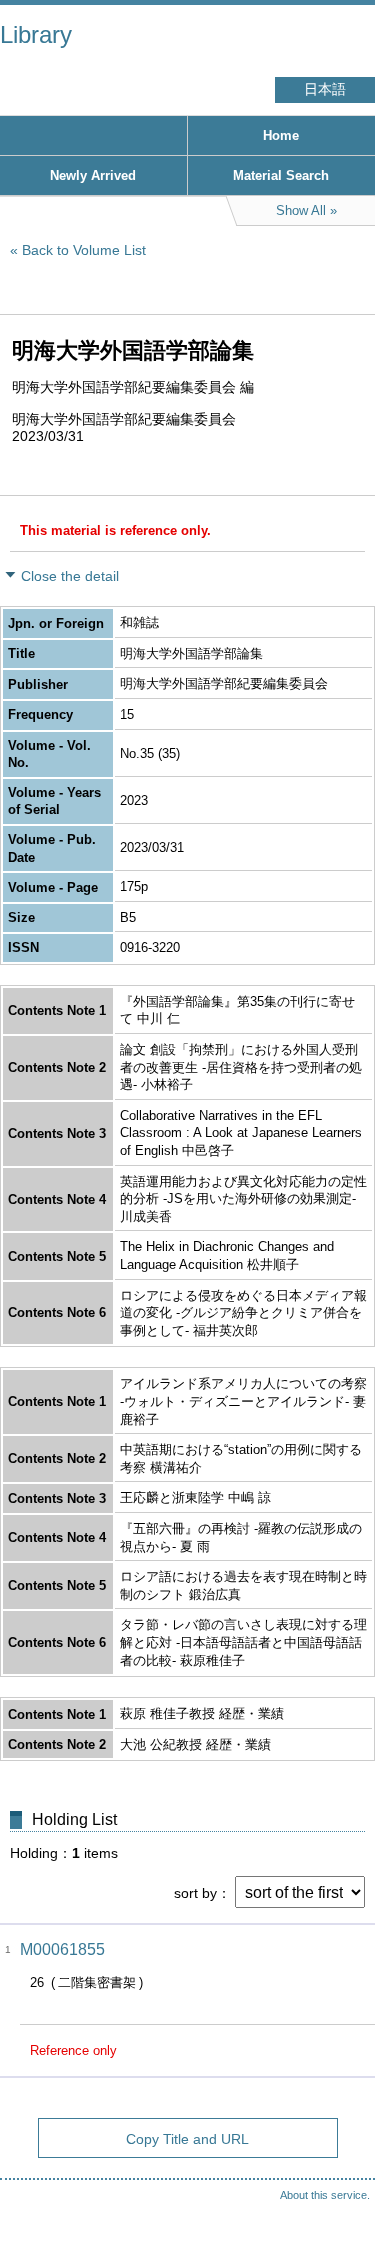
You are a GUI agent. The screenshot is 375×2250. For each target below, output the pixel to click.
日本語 (325, 89)
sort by (195, 1893)
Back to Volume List (84, 250)
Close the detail (70, 576)
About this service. (325, 2195)
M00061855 (62, 1949)
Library (36, 34)
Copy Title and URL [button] (187, 2139)
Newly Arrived (93, 175)
